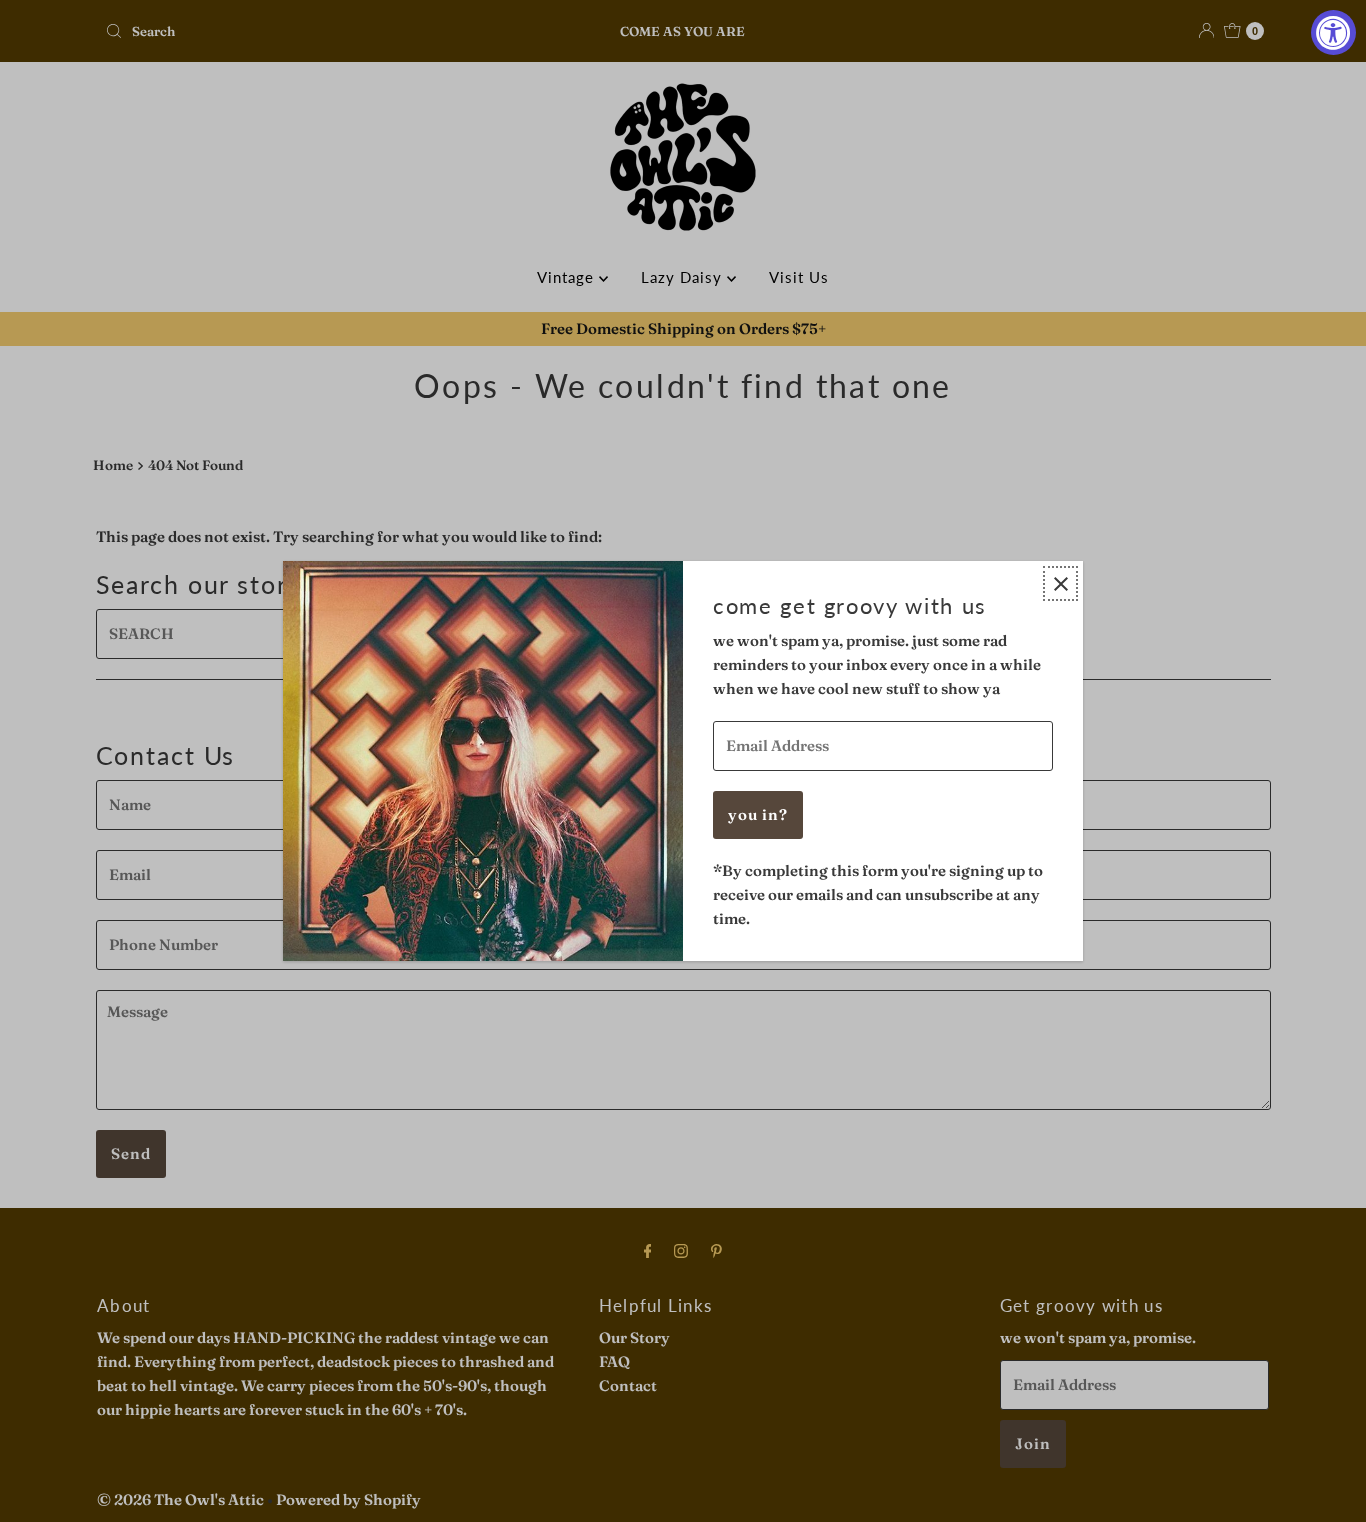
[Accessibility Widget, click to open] (1333, 32)
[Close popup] (1060, 583)
